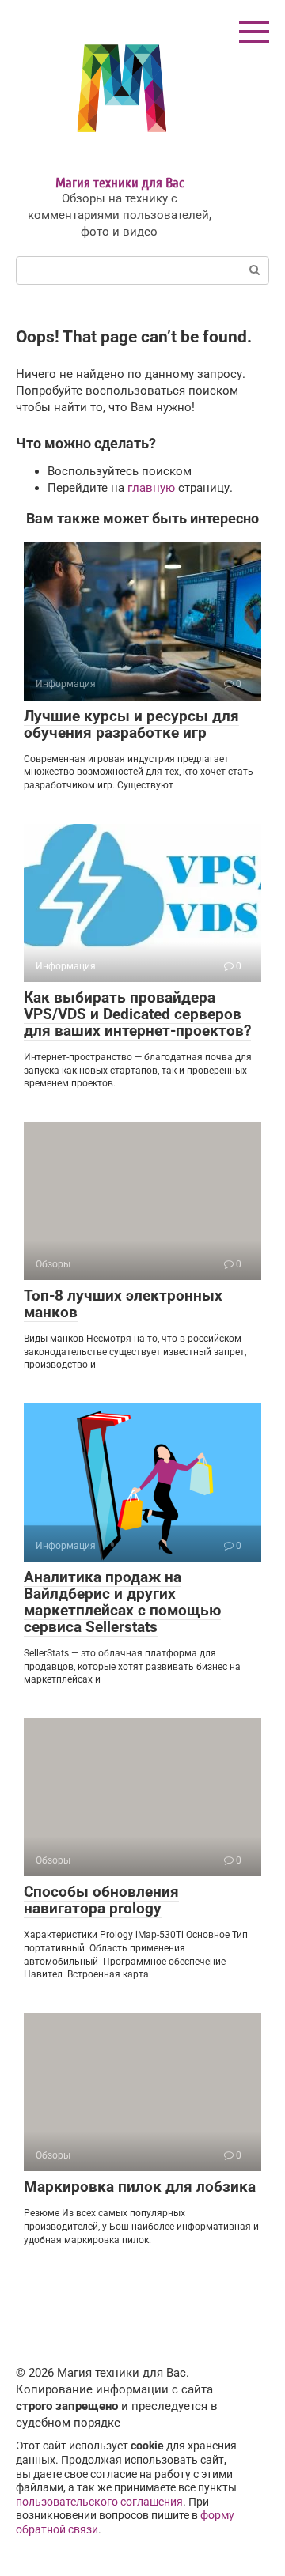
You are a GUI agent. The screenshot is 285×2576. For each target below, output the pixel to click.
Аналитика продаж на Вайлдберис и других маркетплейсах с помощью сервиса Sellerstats (122, 1602)
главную (151, 488)
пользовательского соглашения (99, 2502)
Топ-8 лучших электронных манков (123, 1304)
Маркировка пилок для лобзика (140, 2187)
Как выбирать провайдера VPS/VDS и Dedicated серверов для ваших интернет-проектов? (137, 1014)
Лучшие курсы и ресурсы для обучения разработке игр (131, 724)
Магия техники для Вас (120, 182)
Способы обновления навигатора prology (101, 1900)
